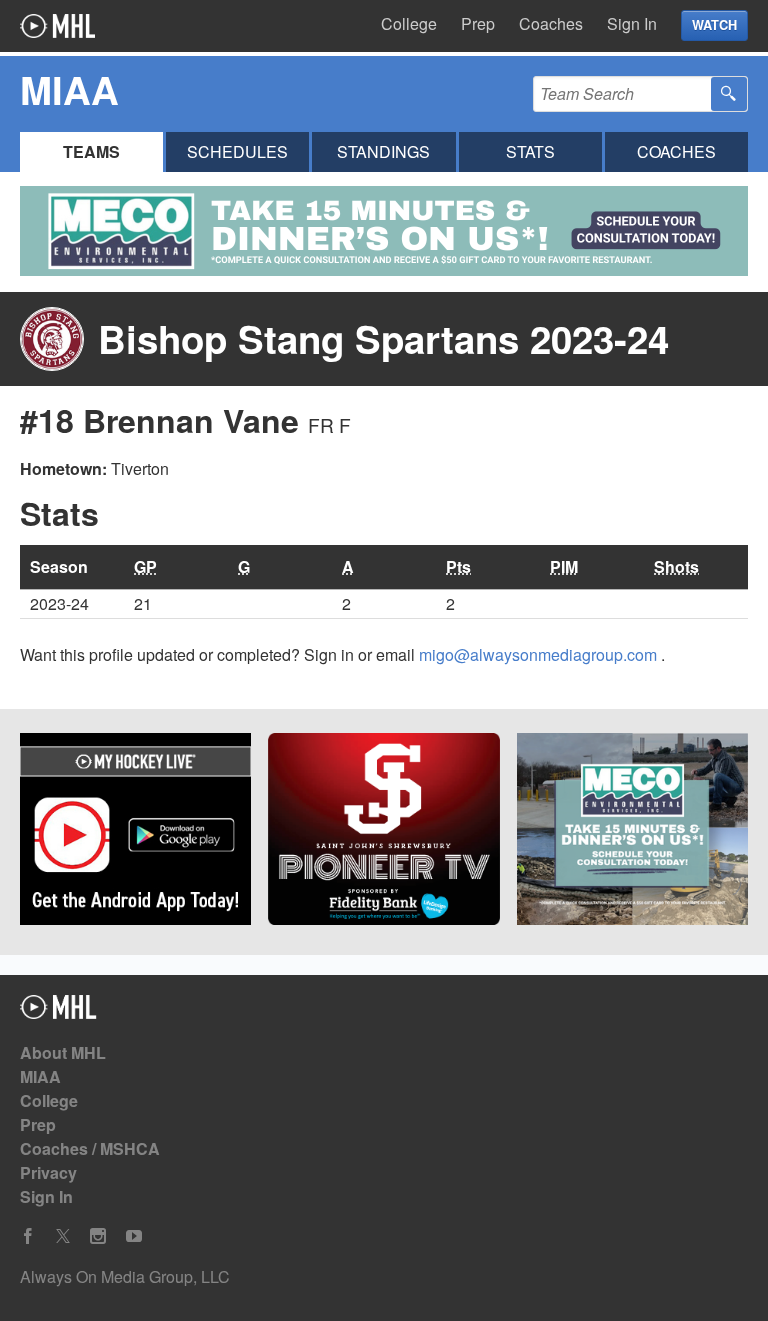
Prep (478, 23)
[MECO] (632, 832)
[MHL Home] (58, 1012)
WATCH (714, 25)
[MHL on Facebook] (28, 1236)
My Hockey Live (57, 26)
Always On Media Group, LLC (125, 1276)
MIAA (40, 1076)
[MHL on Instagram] (98, 1236)
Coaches (551, 23)
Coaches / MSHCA (90, 1148)
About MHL (63, 1052)
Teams (91, 151)
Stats (530, 151)
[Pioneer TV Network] (383, 832)
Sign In (632, 23)
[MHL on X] (63, 1236)
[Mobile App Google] (135, 832)
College (409, 23)
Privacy (48, 1172)
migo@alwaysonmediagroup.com (540, 654)
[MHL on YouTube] (134, 1236)
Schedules (237, 151)
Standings (383, 151)
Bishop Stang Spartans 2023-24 (383, 338)
